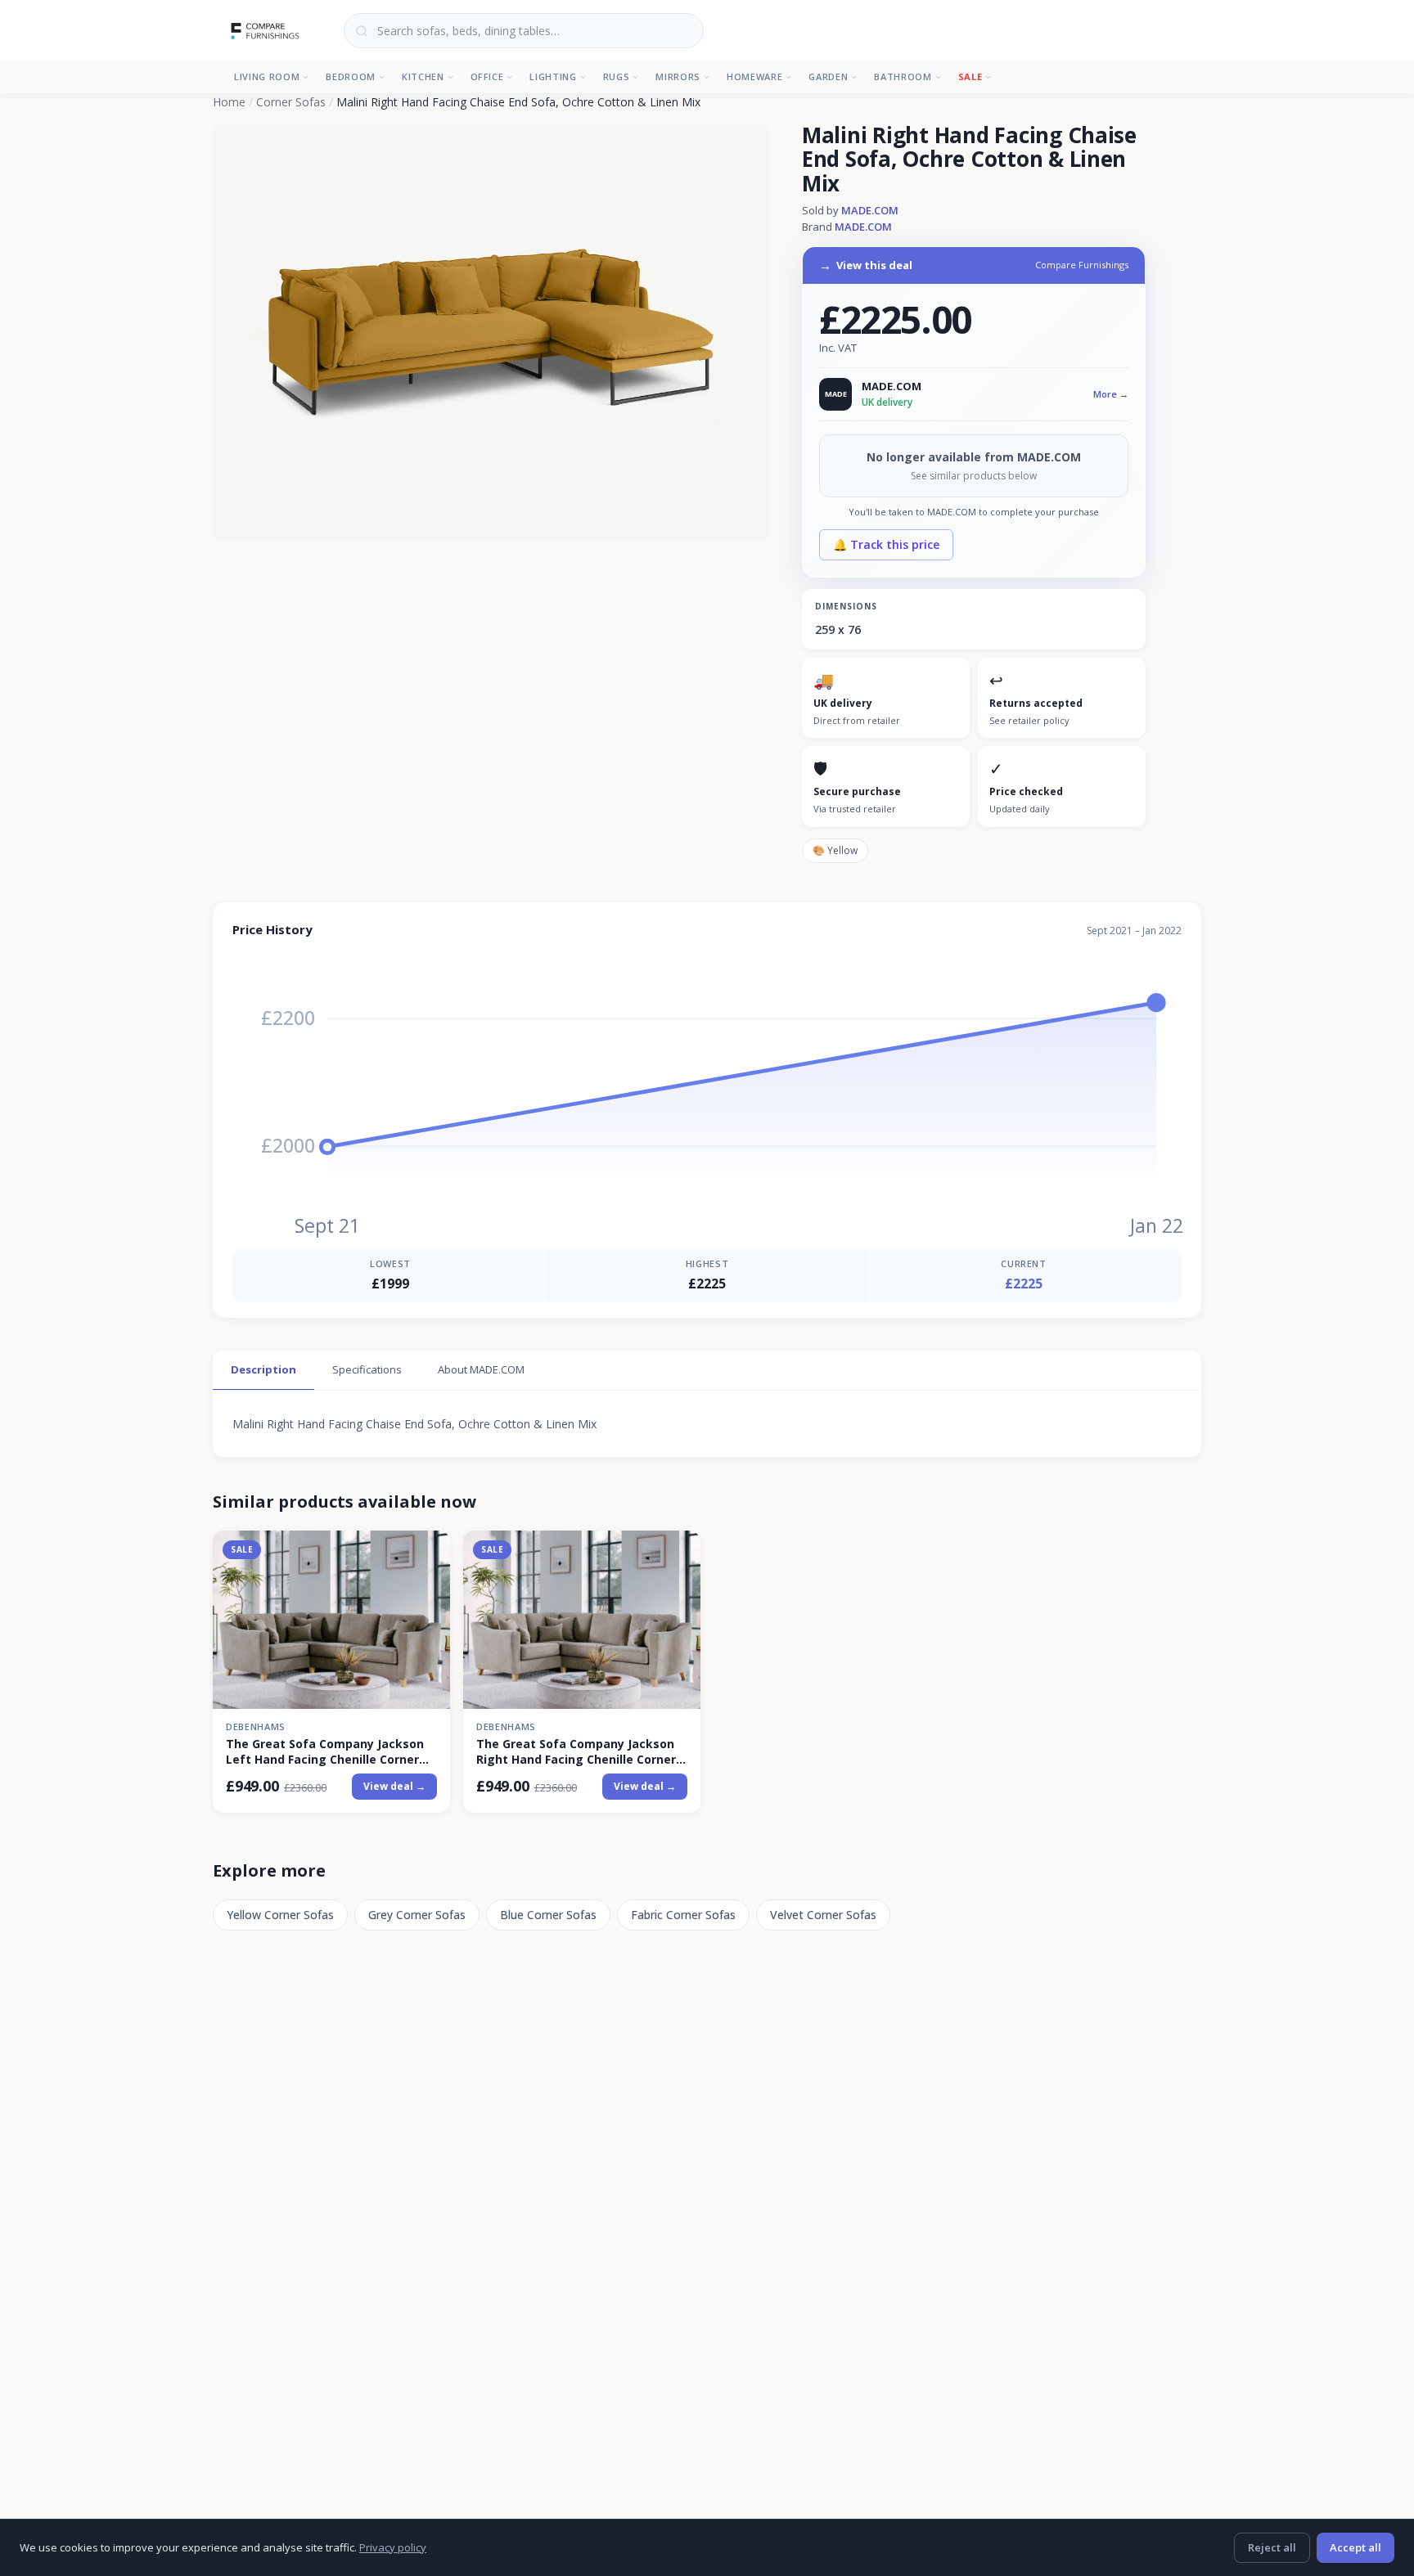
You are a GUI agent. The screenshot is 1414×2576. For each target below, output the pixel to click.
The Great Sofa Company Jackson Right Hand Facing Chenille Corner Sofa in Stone (576, 1751)
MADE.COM (870, 210)
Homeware (754, 76)
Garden (828, 76)
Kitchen (423, 76)
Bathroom (903, 76)
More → (1111, 394)
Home (229, 102)
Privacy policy (393, 2547)
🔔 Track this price (886, 544)
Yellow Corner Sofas (280, 1915)
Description (263, 1369)
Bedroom (351, 76)
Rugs (617, 76)
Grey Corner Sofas (417, 1915)
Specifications (367, 1369)
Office (487, 76)
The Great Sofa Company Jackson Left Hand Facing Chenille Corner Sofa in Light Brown (325, 1751)
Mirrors (678, 76)
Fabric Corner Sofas (683, 1915)
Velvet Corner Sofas (823, 1915)
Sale (970, 76)
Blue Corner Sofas (548, 1915)
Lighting (553, 76)
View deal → (394, 1786)
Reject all (1272, 2547)
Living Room (267, 76)
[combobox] (524, 31)
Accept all (1355, 2547)
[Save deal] (428, 1553)
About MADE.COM (481, 1369)
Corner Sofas (291, 102)
